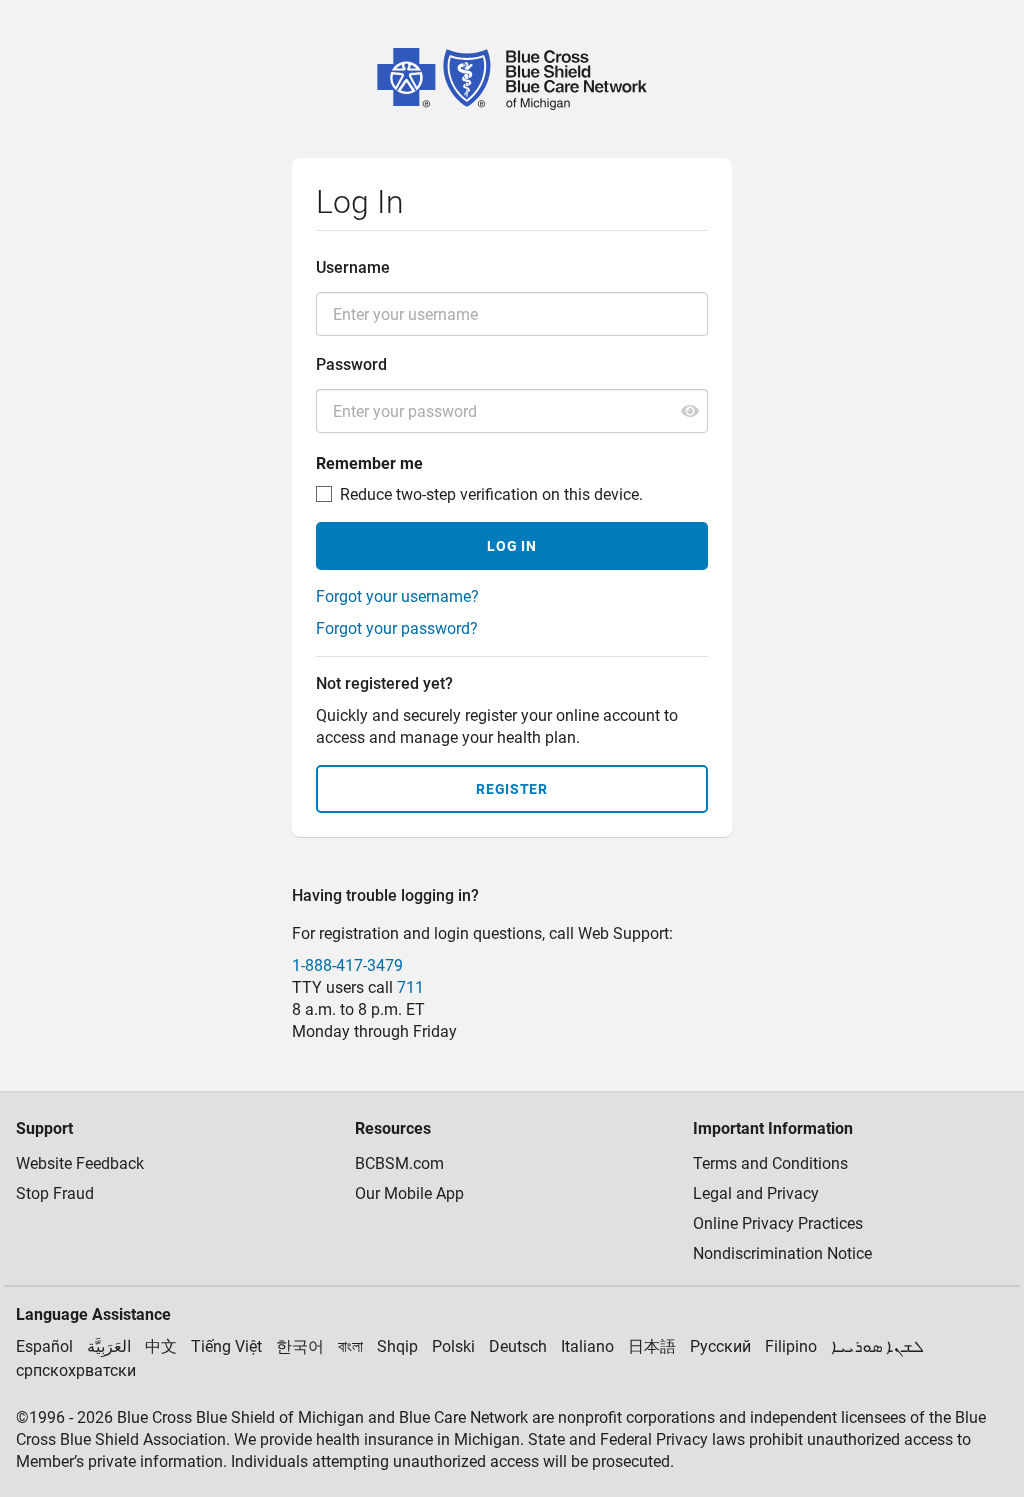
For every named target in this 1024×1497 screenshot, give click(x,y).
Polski (453, 1346)
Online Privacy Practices (778, 1223)
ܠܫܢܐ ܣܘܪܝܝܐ (877, 1346)
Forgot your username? (397, 596)
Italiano (587, 1346)
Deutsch (518, 1346)
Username (353, 267)
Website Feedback (80, 1163)
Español (44, 1346)
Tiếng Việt (226, 1346)
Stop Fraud (55, 1193)
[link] (512, 79)
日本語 (652, 1346)
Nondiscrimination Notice (782, 1253)
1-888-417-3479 (347, 965)
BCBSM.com (399, 1163)
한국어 (300, 1346)
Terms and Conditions (770, 1163)
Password (351, 364)
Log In (511, 546)
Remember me (369, 463)
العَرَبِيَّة (109, 1346)
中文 (161, 1346)
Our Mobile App (409, 1193)
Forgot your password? (397, 628)
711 (410, 987)
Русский (720, 1346)
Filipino (791, 1346)
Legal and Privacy (756, 1193)
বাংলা (350, 1346)
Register (512, 789)
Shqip (397, 1346)
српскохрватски (76, 1370)
